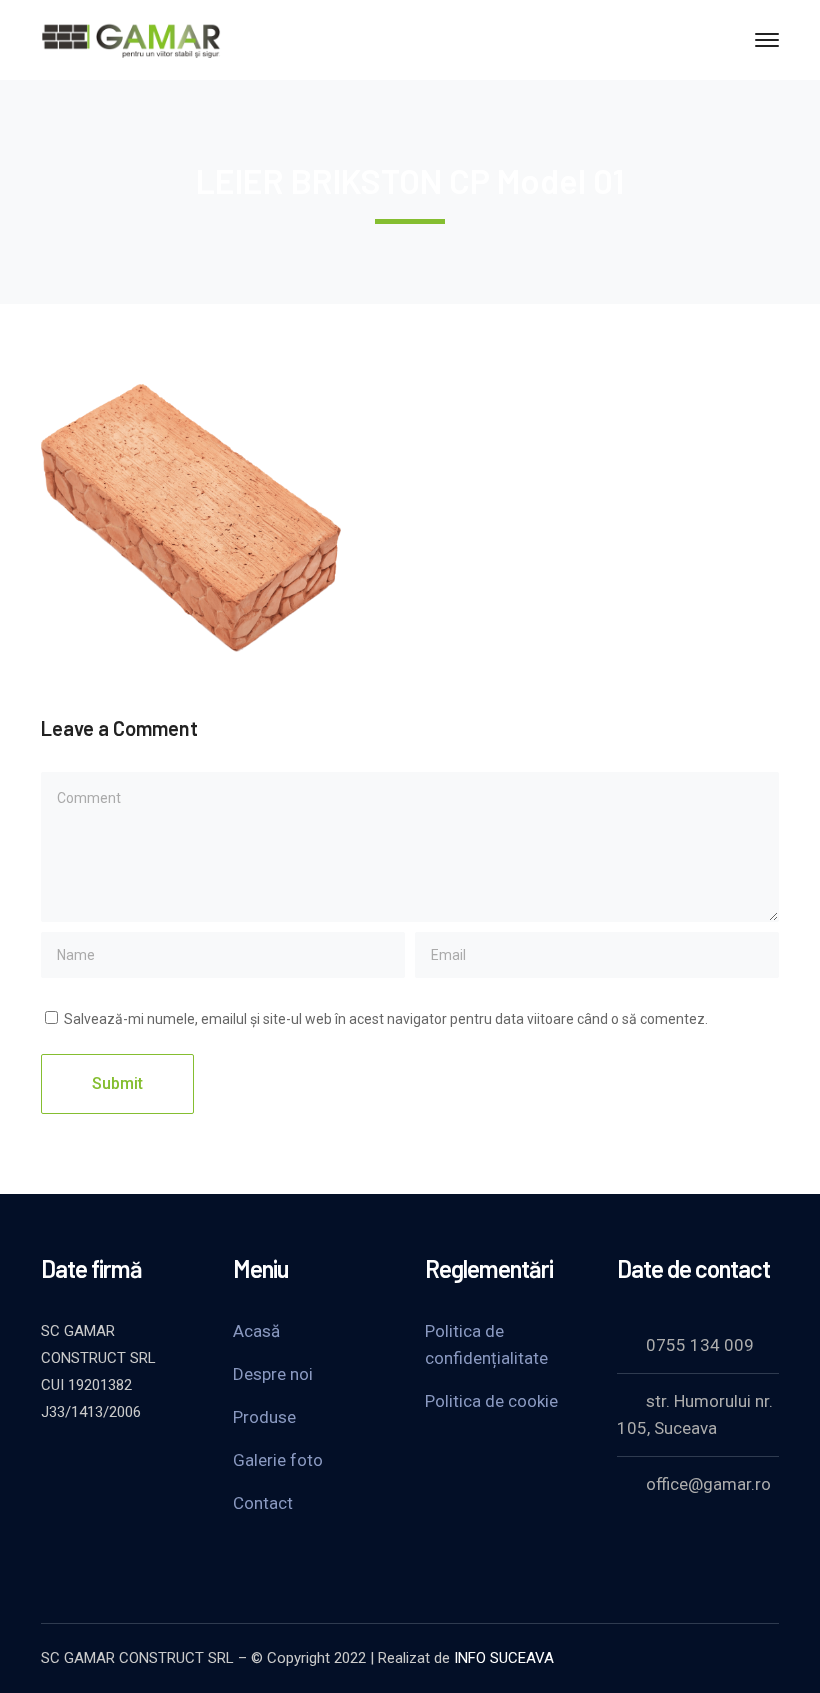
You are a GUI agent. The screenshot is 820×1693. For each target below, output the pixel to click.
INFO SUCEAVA (504, 1658)
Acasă (256, 1331)
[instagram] (51, 1496)
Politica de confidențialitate (486, 1344)
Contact (263, 1503)
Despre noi (273, 1374)
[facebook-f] (101, 1466)
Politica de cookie (491, 1401)
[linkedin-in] (151, 1466)
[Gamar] (131, 38)
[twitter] (51, 1466)
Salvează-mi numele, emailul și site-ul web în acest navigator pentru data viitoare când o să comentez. (386, 1019)
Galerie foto (278, 1460)
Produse (264, 1417)
